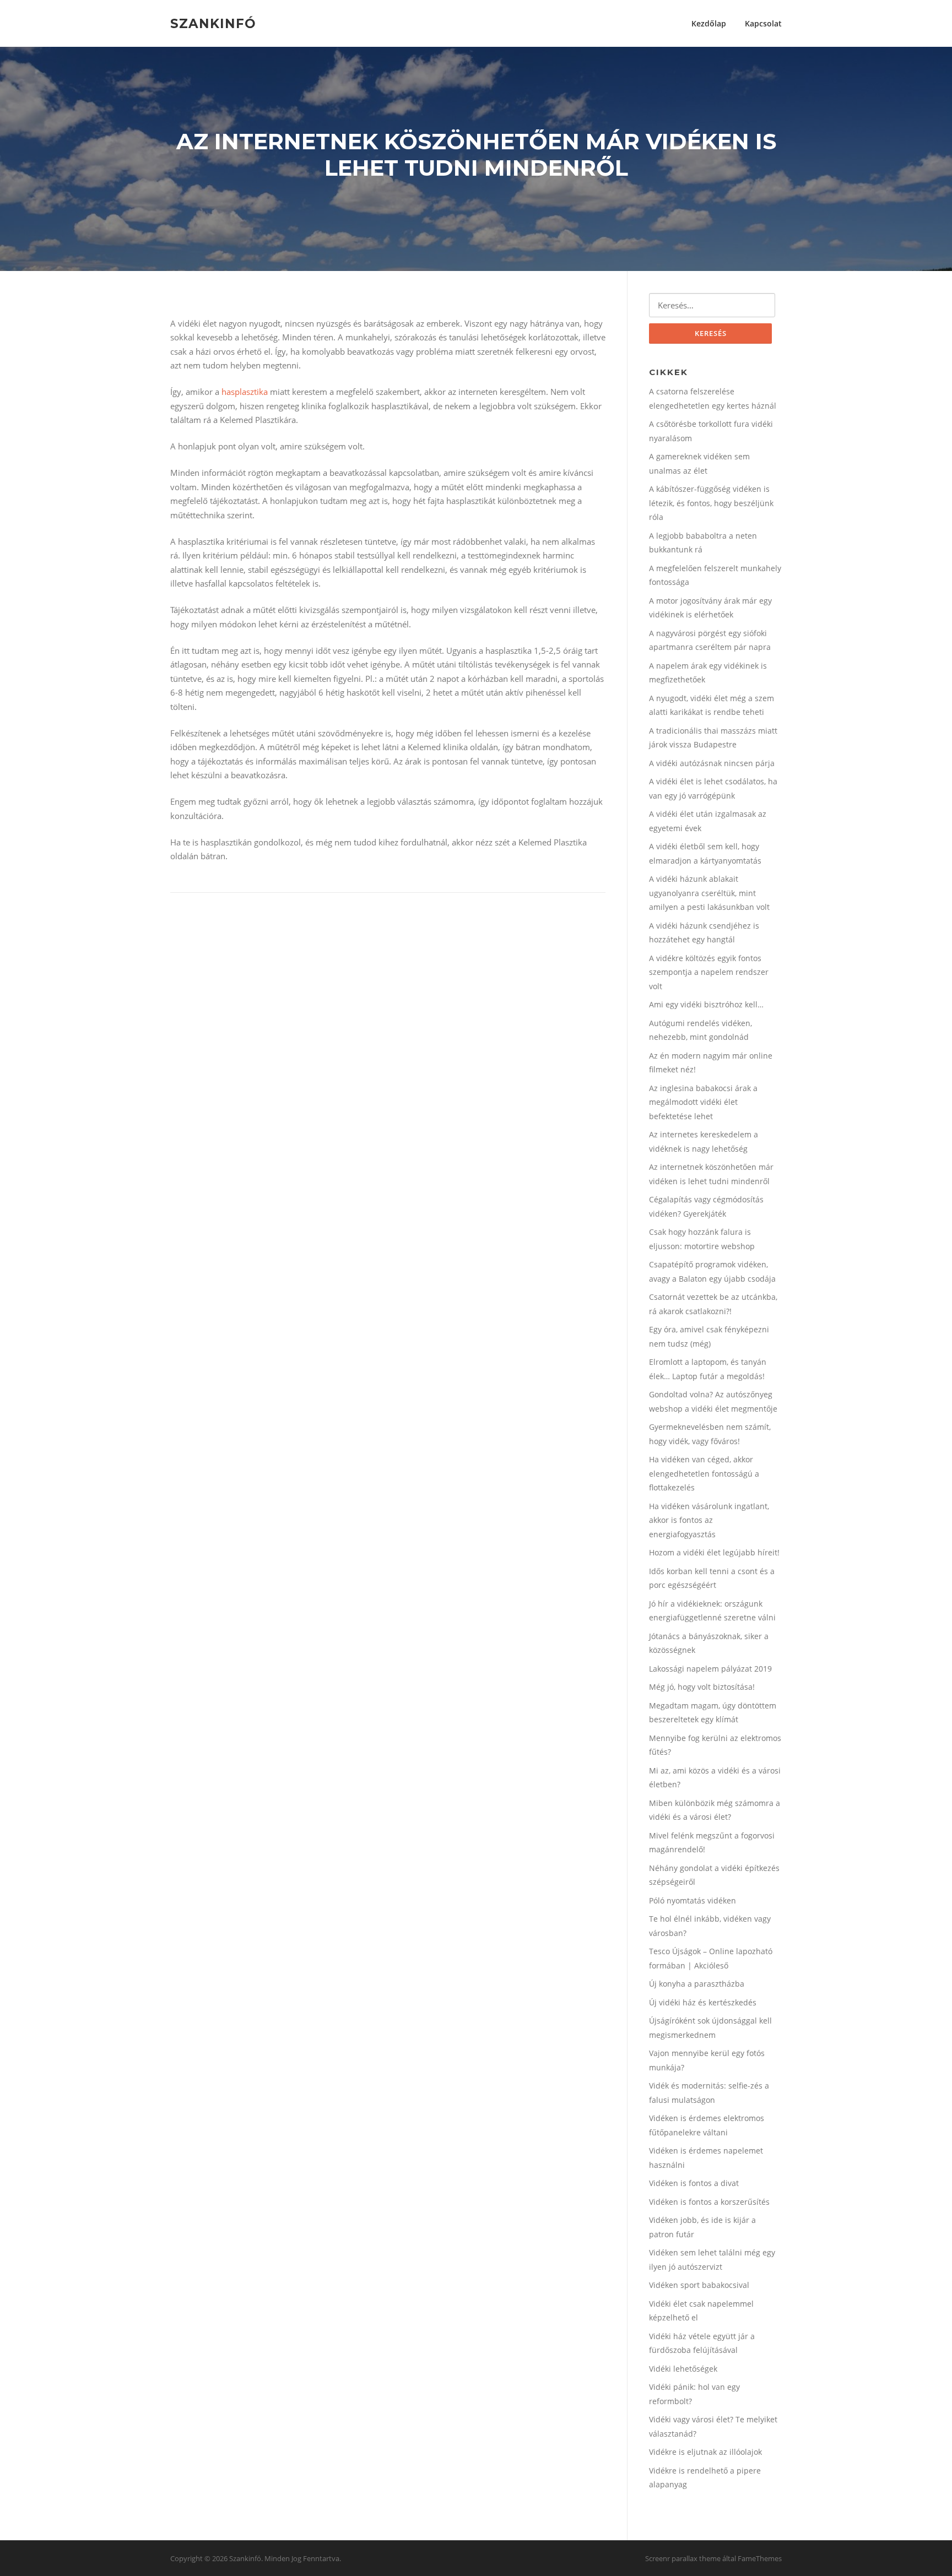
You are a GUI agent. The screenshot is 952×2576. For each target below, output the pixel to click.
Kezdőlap (709, 23)
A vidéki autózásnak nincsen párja (712, 763)
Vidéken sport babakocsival (699, 2285)
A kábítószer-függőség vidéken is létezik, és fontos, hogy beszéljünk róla (711, 503)
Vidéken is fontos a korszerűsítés (709, 2202)
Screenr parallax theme (683, 2558)
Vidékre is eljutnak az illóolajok (705, 2452)
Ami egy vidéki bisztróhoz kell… (706, 1004)
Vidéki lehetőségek (683, 2369)
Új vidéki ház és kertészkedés (703, 2002)
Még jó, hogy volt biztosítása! (702, 1687)
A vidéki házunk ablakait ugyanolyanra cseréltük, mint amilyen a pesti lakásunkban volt (709, 893)
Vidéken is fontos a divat (694, 2183)
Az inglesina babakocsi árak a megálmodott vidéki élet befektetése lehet (703, 1102)
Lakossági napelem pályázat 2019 (710, 1669)
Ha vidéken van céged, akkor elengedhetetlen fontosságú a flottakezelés (704, 1473)
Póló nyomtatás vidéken (693, 1900)
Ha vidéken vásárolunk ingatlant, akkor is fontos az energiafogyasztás (709, 1520)
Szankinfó (213, 23)
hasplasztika (245, 392)
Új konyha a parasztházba (697, 1984)
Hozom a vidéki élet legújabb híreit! (714, 1552)
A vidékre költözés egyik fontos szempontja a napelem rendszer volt (709, 972)
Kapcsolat (763, 23)
